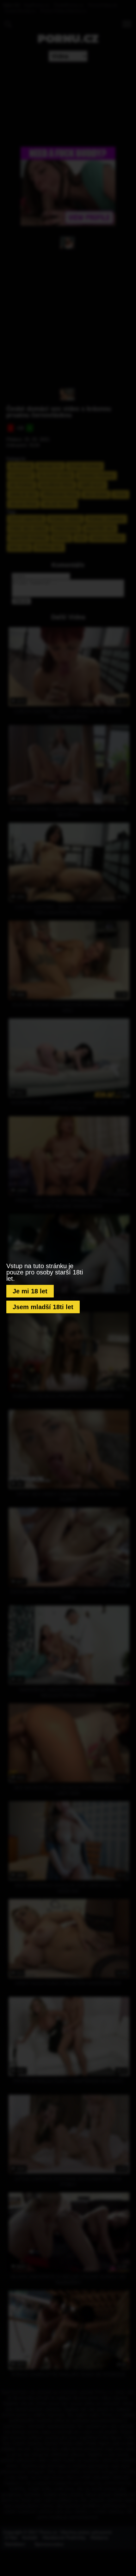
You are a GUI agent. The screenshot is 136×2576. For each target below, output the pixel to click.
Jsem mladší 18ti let (43, 1307)
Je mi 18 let (30, 1291)
